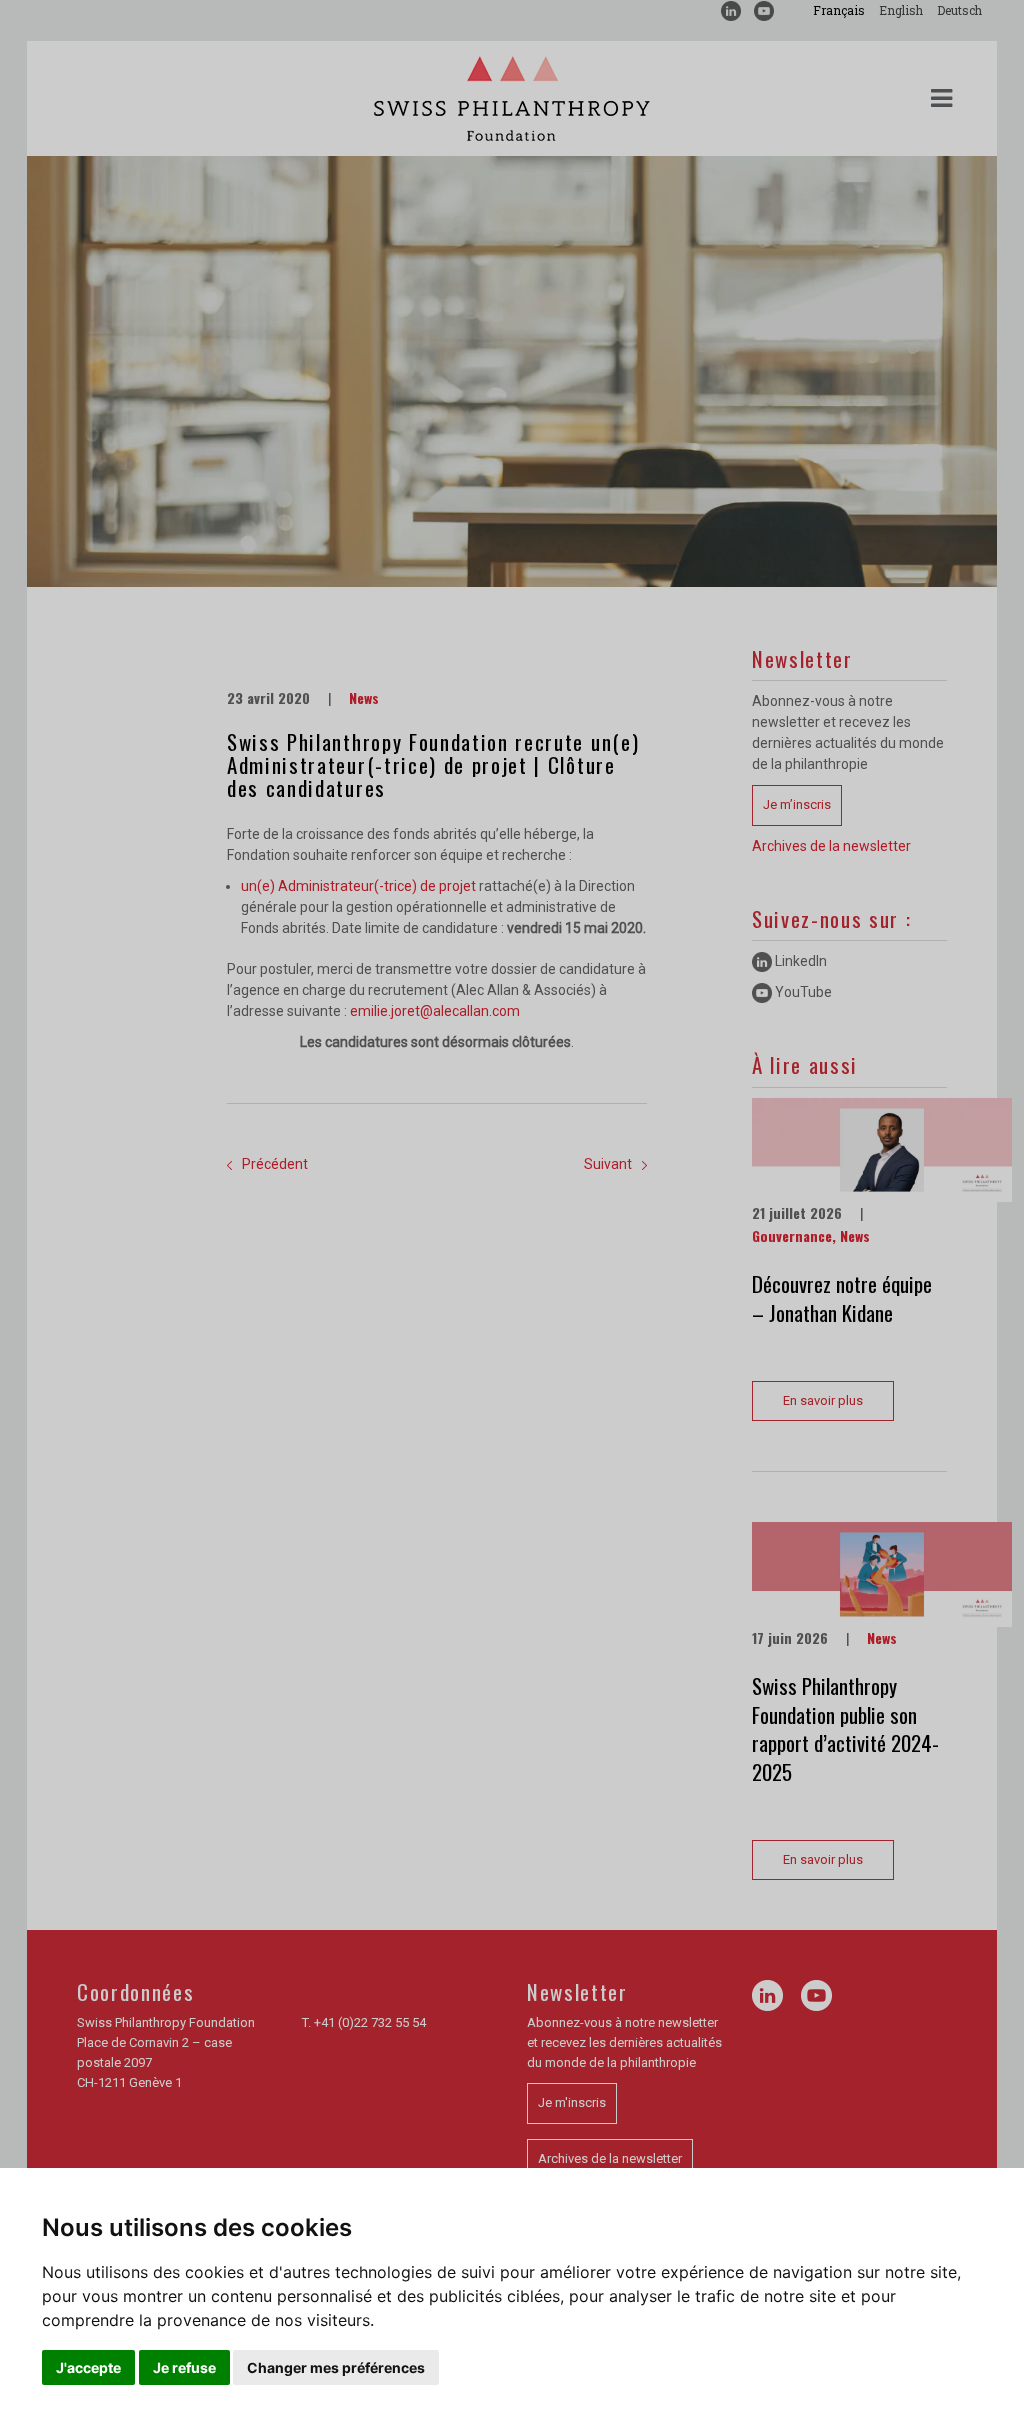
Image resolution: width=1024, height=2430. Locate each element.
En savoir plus (823, 1400)
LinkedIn (799, 961)
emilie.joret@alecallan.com (435, 1011)
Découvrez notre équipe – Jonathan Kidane (842, 1298)
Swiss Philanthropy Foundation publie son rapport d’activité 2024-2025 (845, 1728)
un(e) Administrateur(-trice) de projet (358, 886)
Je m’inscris (797, 804)
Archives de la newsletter (831, 846)
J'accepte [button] (88, 2367)
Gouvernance (792, 1235)
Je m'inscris (572, 2102)
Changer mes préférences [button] (336, 2367)
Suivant (608, 1164)
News (364, 697)
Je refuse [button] (184, 2367)
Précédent (275, 1164)
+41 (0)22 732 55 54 (370, 2022)
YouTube (802, 992)
